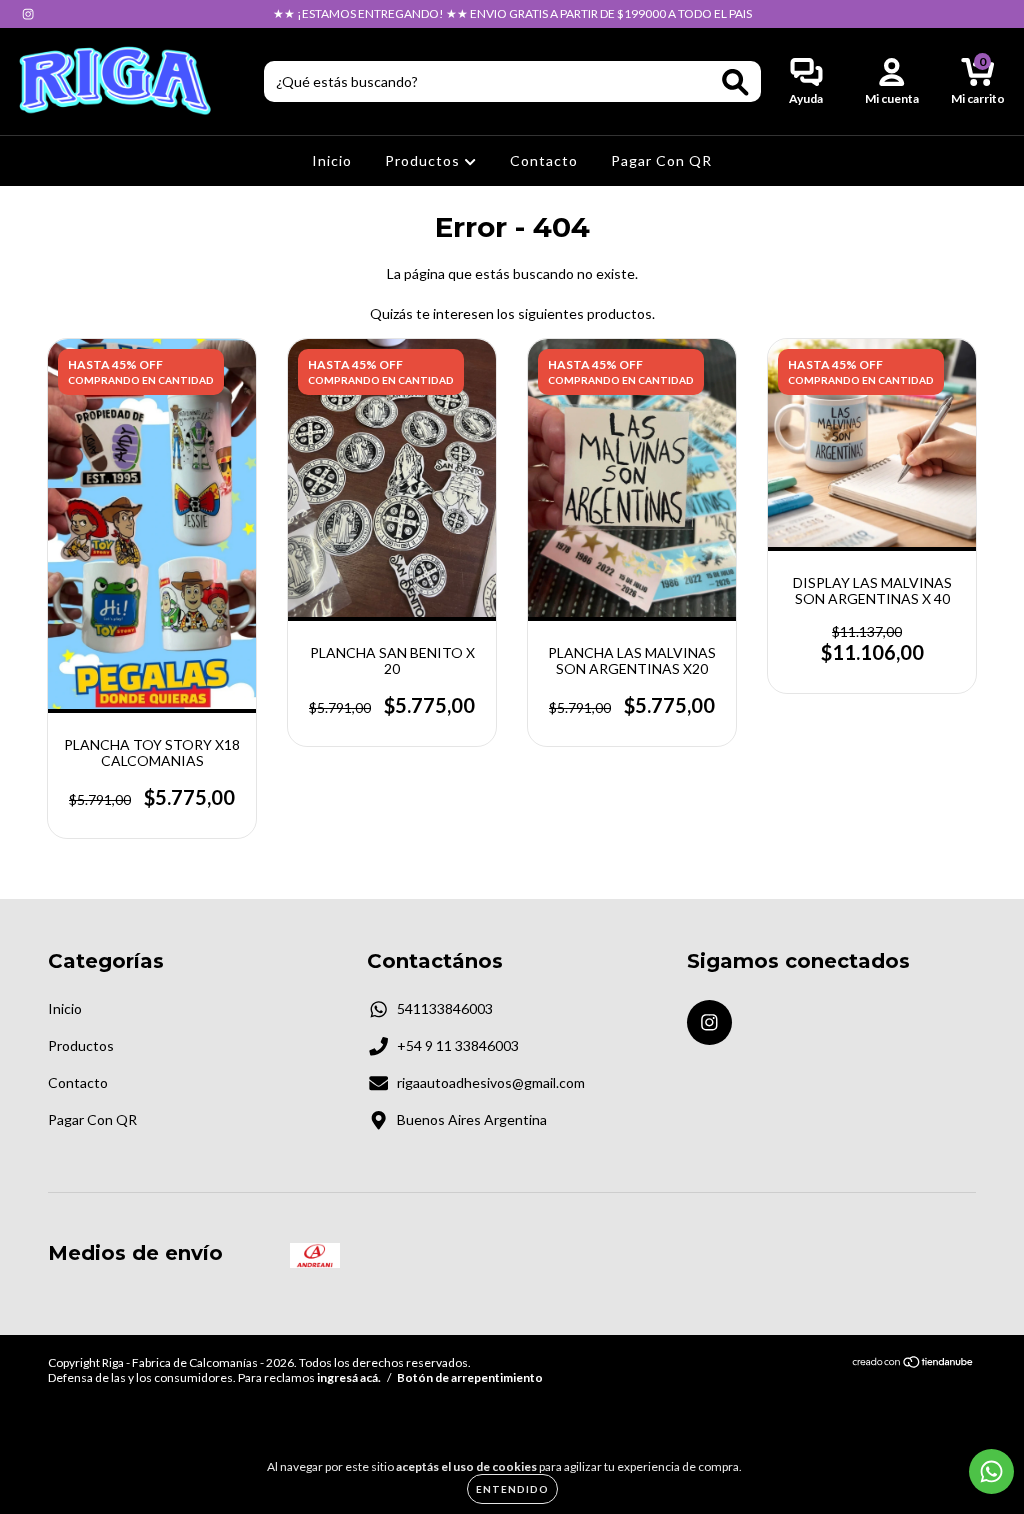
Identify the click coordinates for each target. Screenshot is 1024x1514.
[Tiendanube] (913, 1364)
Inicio (332, 160)
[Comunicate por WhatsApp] (991, 1471)
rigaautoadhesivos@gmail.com (491, 1082)
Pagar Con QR (661, 160)
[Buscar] (735, 82)
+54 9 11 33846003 (458, 1045)
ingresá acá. (349, 1377)
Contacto (544, 160)
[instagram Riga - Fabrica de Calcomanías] (28, 13)
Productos (424, 160)
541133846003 (445, 1008)
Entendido (512, 1489)
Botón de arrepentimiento (470, 1377)
